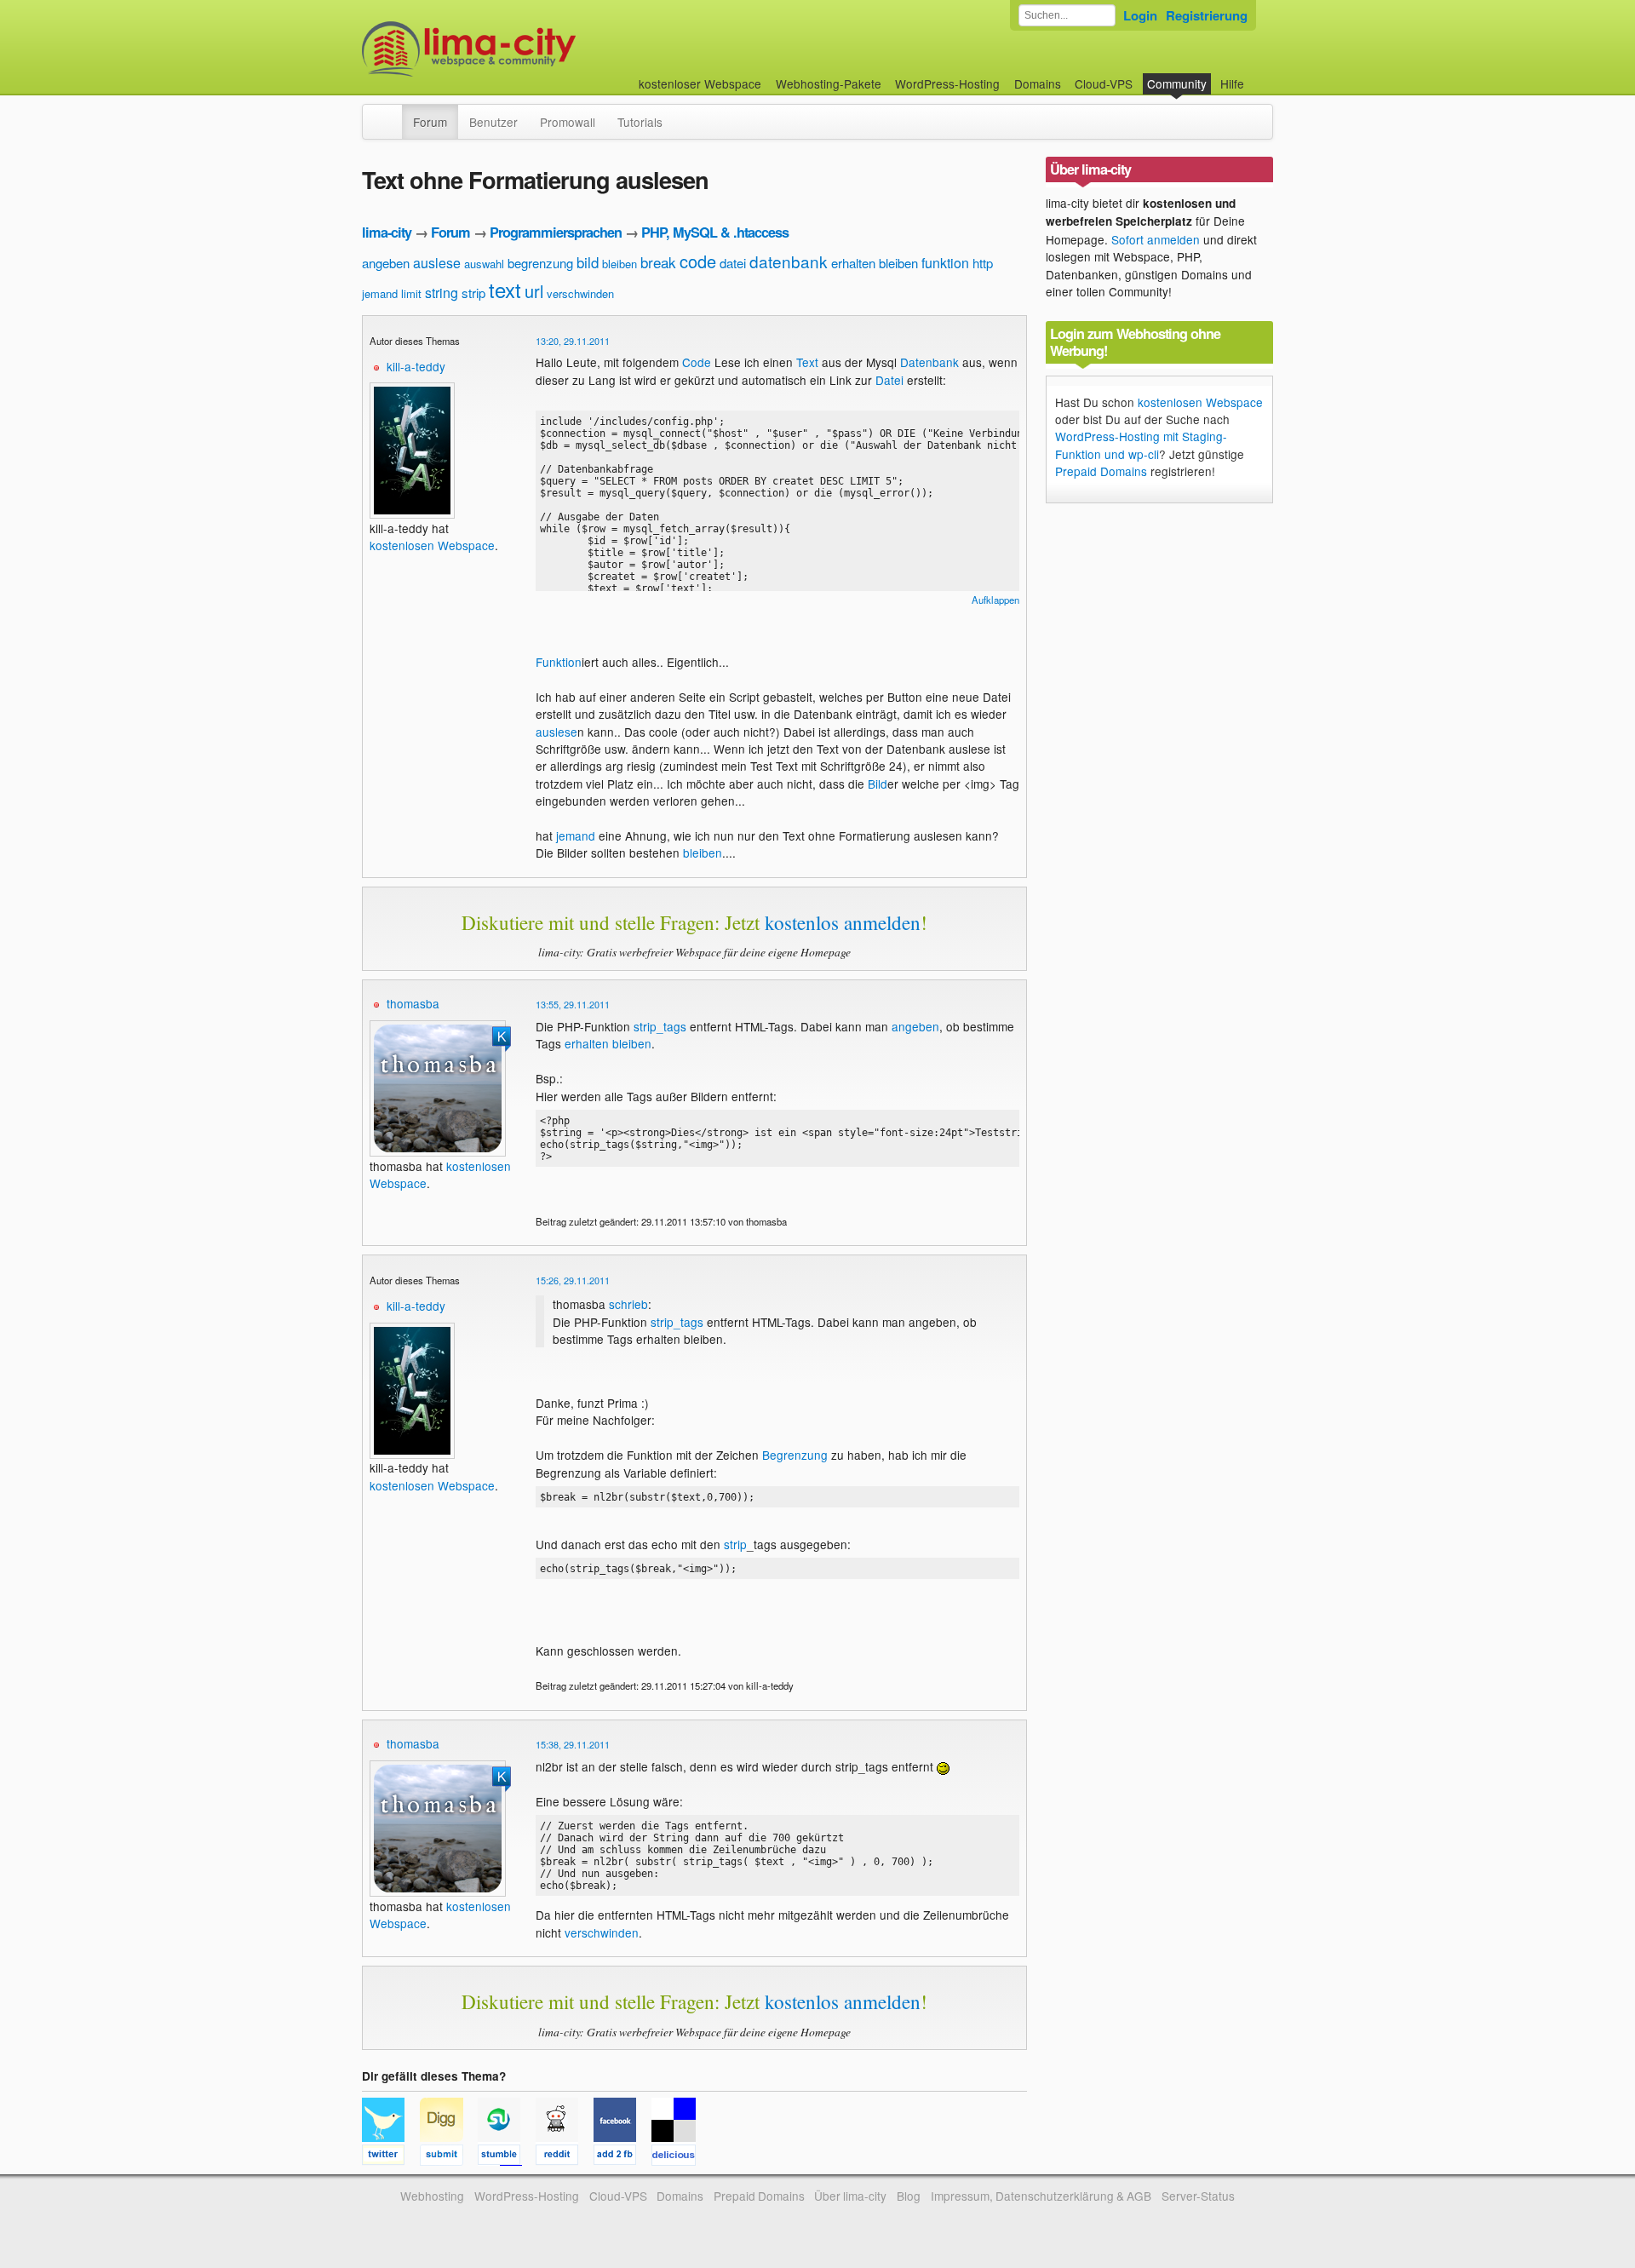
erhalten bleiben (875, 263)
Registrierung (1207, 15)
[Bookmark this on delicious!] (679, 2157)
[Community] (391, 113)
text (505, 289)
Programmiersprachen (556, 232)
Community (1177, 83)
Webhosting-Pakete (829, 83)
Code (697, 362)
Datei (889, 380)
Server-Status (1198, 2196)
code (698, 261)
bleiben (620, 264)
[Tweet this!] (391, 2157)
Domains (1038, 83)
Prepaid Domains (1101, 471)
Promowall (568, 122)
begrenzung (540, 263)
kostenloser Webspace (700, 83)
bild (588, 262)
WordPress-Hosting (947, 83)
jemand (380, 293)
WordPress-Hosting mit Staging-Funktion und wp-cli (1141, 445)
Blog (909, 2196)
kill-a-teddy (416, 366)
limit (411, 293)
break (658, 262)
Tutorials (640, 122)
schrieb (628, 1304)
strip (473, 293)
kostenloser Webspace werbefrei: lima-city (532, 49)
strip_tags (660, 1026)
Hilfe (1232, 83)
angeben (386, 263)
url (534, 291)
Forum (430, 122)
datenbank (789, 261)
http (983, 263)
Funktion (559, 662)
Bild (878, 784)
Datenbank (929, 362)
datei (733, 263)
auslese (437, 263)
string (442, 293)
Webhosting (432, 2196)
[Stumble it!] (507, 2157)
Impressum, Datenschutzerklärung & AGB (1041, 2196)
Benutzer (493, 122)
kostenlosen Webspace (432, 545)
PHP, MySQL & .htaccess (715, 232)
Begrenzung (795, 1455)
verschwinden (580, 293)
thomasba (413, 1003)
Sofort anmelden (1156, 239)
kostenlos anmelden (843, 922)
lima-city (387, 232)
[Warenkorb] (1258, 75)
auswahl (484, 264)
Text (807, 362)
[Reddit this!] (565, 2157)
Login (1140, 15)
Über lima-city (850, 2196)
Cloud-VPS (1104, 83)
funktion (945, 263)
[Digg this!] (449, 2157)
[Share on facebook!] (622, 2157)
